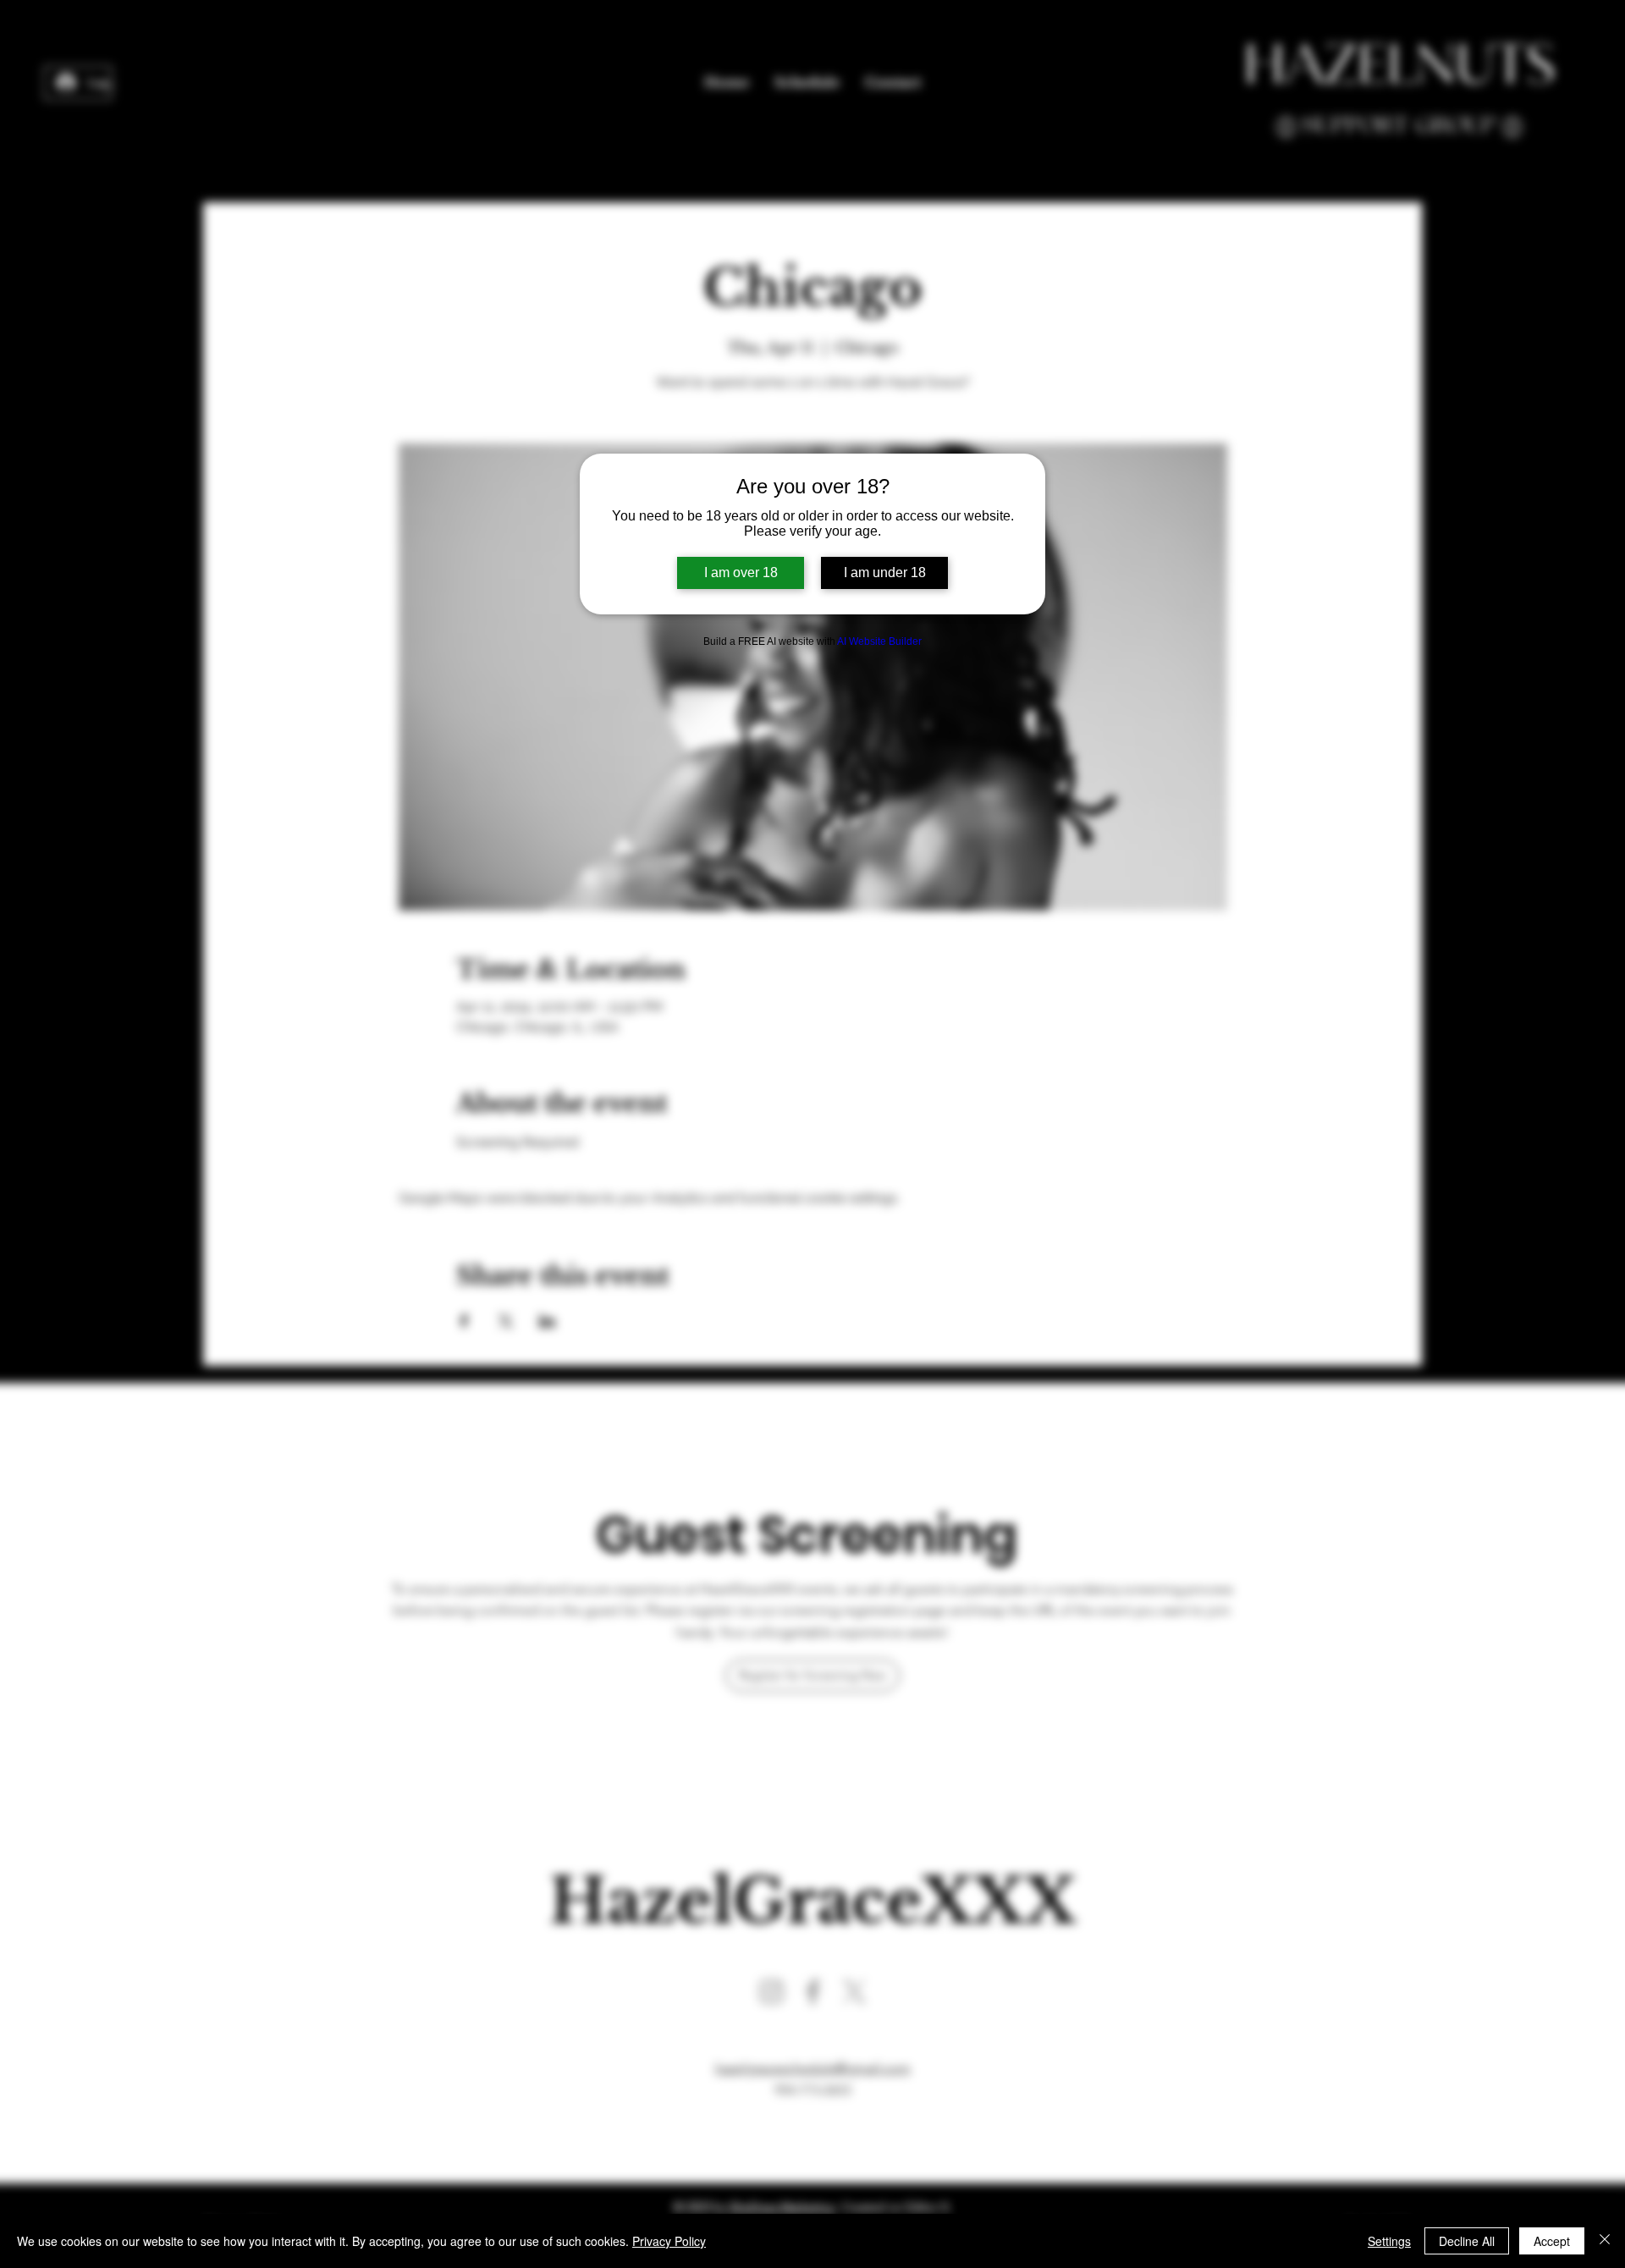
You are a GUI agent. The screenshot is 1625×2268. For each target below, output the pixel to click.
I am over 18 (741, 573)
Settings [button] (1389, 2241)
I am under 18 (885, 573)
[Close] (1605, 2241)
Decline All (1467, 2241)
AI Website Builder (879, 641)
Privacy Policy (669, 2241)
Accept (1552, 2241)
